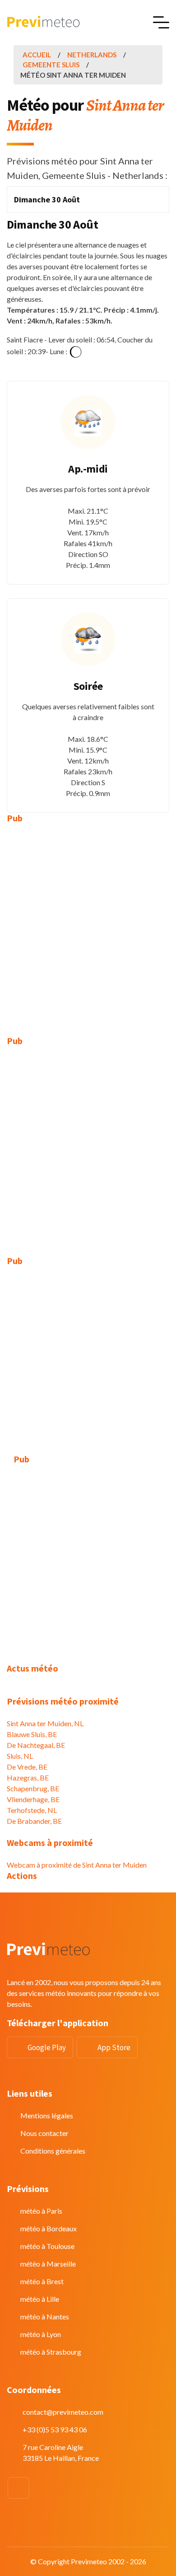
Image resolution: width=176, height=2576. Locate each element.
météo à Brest (42, 2281)
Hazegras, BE (28, 1777)
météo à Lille (40, 2299)
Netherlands (92, 55)
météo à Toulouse (47, 2246)
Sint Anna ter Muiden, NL (45, 1723)
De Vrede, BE (27, 1767)
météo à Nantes (45, 2316)
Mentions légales (47, 2115)
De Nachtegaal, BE (36, 1745)
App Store (114, 2047)
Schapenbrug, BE (33, 1788)
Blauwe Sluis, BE (32, 1734)
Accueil (37, 55)
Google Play (47, 2047)
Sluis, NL (20, 1756)
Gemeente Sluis (51, 65)
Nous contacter (44, 2133)
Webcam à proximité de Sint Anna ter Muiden (77, 1865)
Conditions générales (53, 2151)
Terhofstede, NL (32, 1810)
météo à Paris (41, 2211)
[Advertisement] (88, 923)
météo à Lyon (41, 2334)
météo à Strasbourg (51, 2352)
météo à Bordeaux (49, 2228)
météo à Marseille (48, 2264)
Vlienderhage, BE (33, 1799)
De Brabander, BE (34, 1821)
